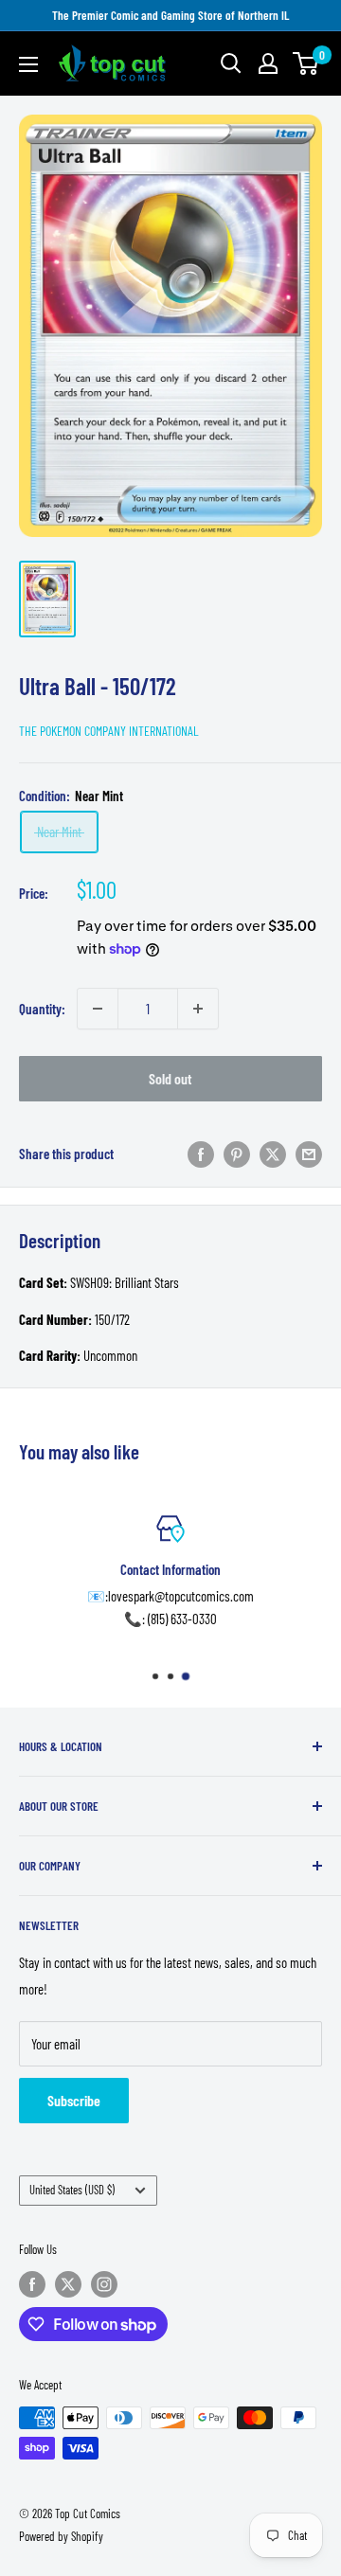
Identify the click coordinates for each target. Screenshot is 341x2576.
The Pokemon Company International (109, 731)
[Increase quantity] (198, 1009)
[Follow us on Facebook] (32, 2284)
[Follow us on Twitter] (68, 2284)
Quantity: (42, 1009)
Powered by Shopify (61, 2536)
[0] (306, 63)
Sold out (170, 1078)
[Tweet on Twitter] (273, 1154)
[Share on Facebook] (201, 1154)
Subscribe (74, 2100)
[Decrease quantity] (98, 1009)
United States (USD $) (72, 2190)
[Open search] (231, 63)
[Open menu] (28, 64)
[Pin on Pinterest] (237, 1154)
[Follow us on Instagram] (104, 2284)
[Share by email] (309, 1154)
